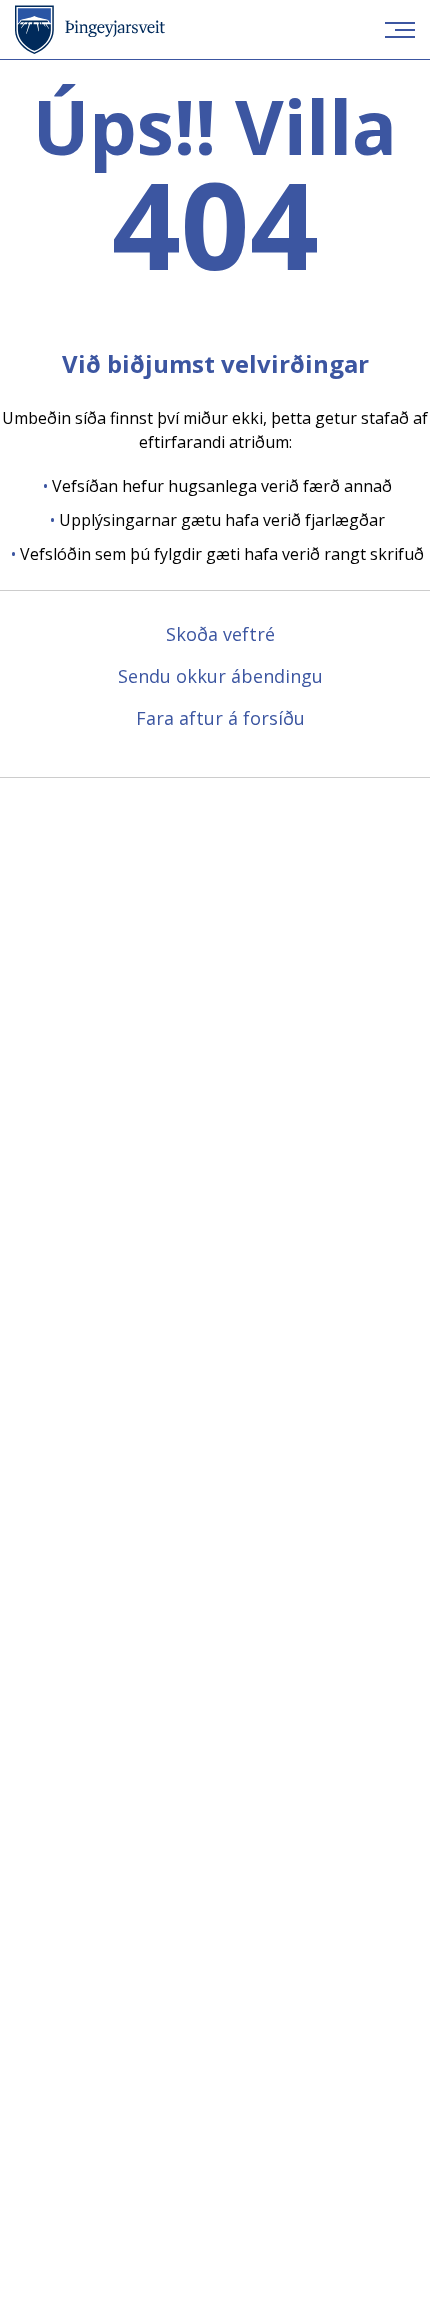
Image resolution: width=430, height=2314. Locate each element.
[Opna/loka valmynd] (400, 30)
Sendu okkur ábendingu (220, 676)
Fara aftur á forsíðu (220, 718)
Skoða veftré (220, 634)
